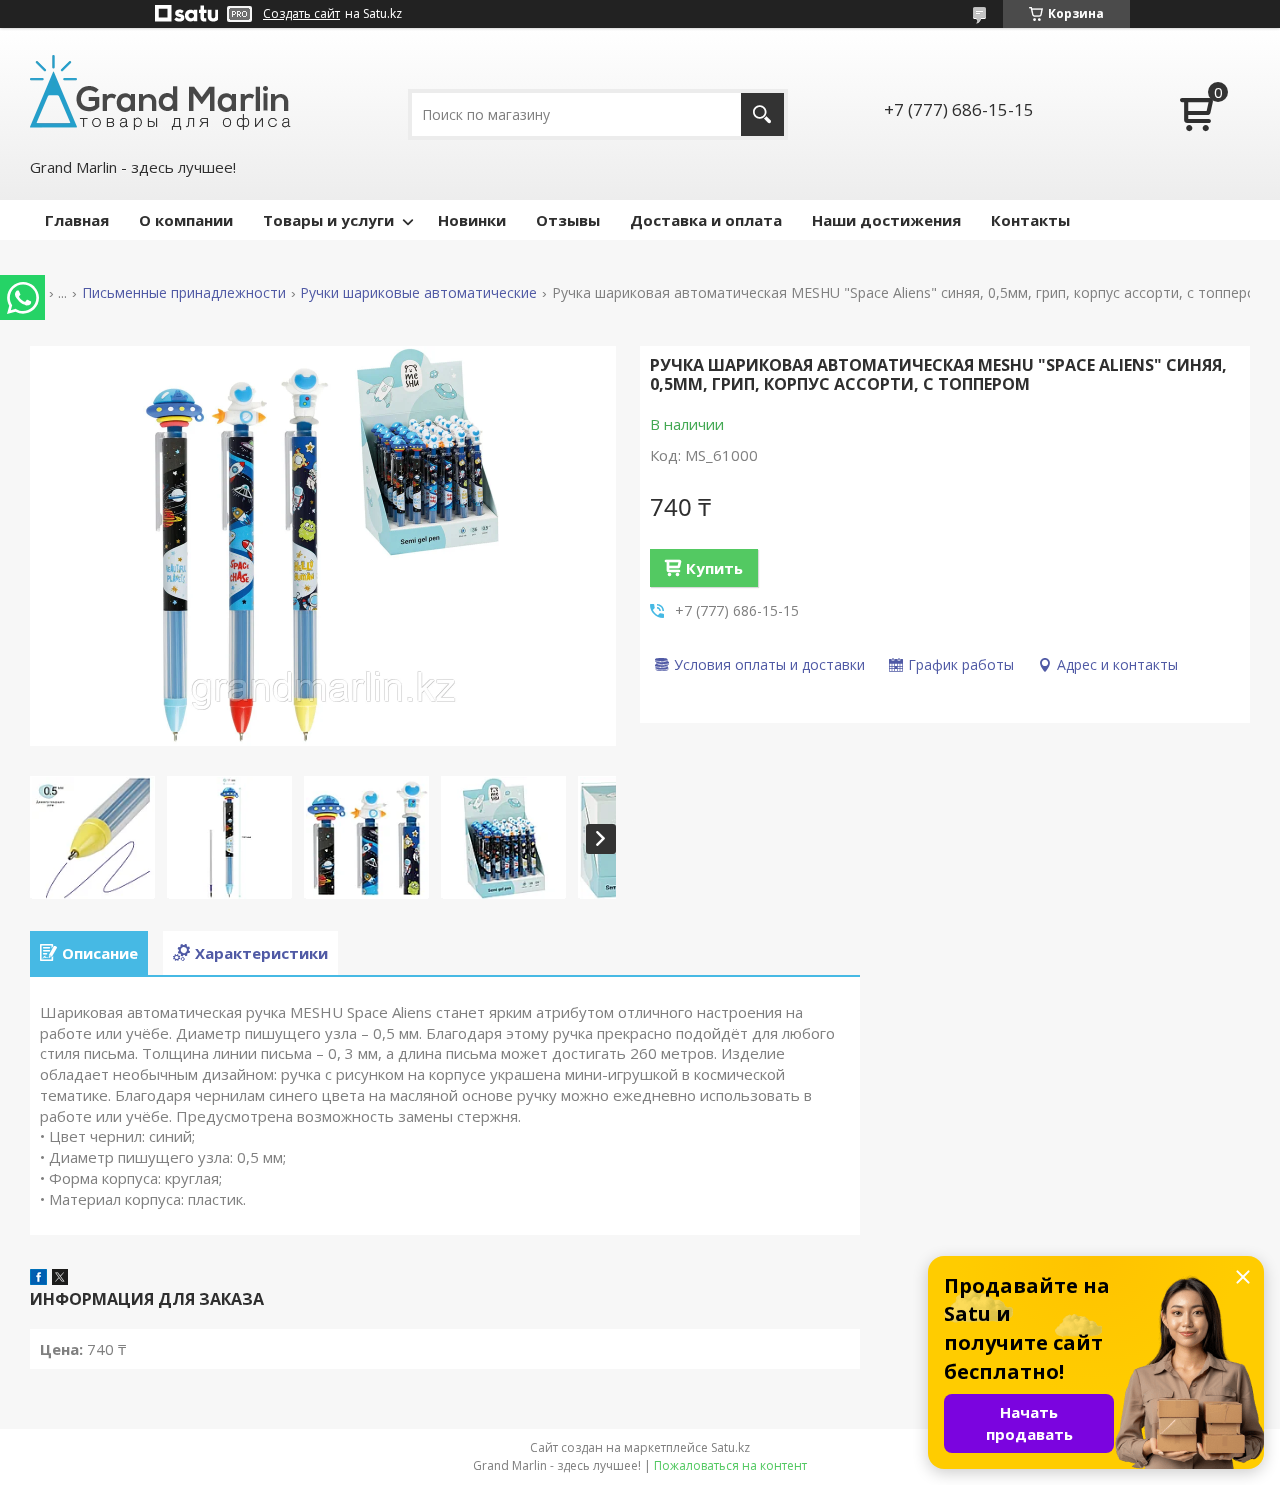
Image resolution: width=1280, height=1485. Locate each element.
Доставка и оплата (706, 220)
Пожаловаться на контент (730, 1465)
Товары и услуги (328, 220)
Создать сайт (301, 14)
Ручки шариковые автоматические (418, 293)
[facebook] (38, 1279)
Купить (714, 568)
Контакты (1030, 220)
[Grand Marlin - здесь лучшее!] (160, 91)
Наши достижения (886, 220)
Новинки (472, 220)
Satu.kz (730, 1447)
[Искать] (762, 114)
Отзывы (568, 220)
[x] (60, 1279)
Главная (77, 220)
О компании (186, 220)
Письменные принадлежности (184, 293)
